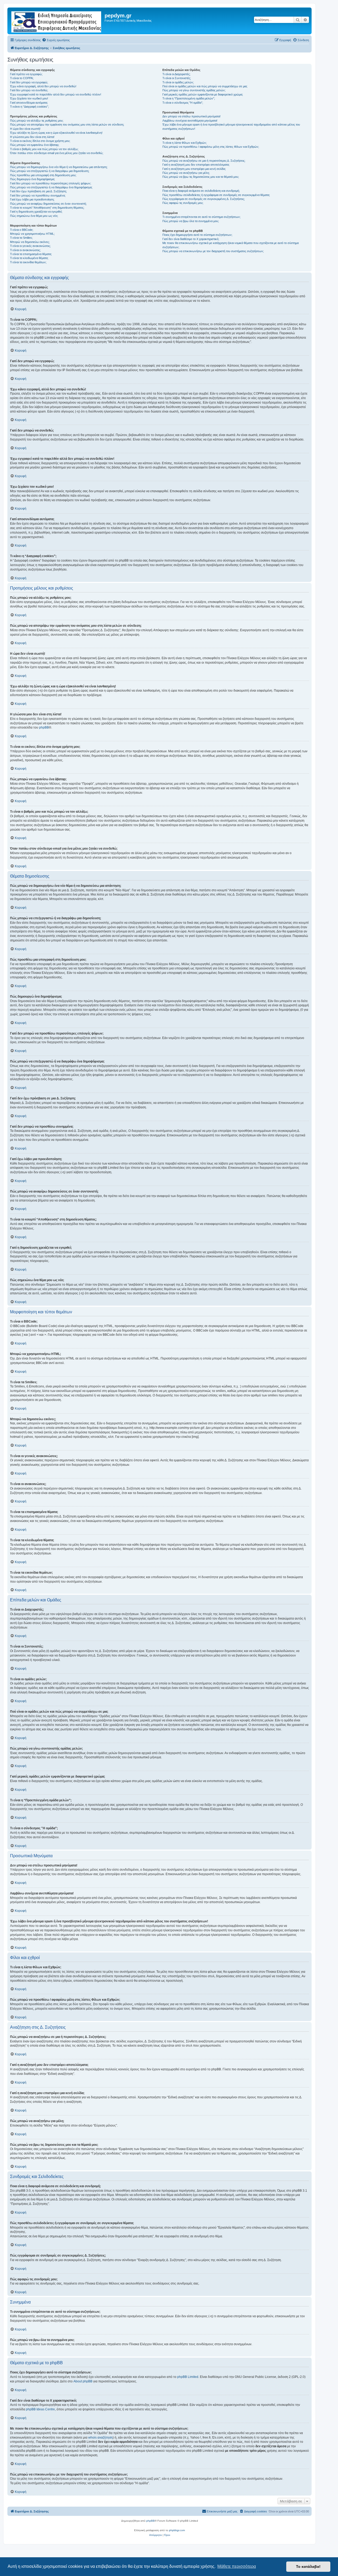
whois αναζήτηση (100, 2438)
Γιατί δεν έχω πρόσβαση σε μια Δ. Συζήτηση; (38, 191)
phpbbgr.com (177, 2530)
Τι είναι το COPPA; (22, 78)
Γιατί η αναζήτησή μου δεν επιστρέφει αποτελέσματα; (196, 165)
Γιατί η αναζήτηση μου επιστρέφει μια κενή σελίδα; (194, 169)
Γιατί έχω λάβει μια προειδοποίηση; (32, 199)
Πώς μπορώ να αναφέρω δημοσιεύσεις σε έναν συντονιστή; (48, 204)
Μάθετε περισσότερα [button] (237, 2566)
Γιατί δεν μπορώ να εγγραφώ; (29, 82)
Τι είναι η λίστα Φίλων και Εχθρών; (185, 143)
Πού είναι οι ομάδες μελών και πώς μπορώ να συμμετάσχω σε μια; (205, 86)
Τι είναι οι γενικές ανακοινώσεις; (30, 246)
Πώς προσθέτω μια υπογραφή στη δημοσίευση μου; (43, 175)
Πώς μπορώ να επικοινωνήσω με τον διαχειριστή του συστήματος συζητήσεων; (213, 251)
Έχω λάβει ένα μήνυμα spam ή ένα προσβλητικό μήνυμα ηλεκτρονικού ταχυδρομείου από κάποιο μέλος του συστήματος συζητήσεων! (231, 126)
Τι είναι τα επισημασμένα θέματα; (31, 254)
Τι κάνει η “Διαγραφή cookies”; (29, 107)
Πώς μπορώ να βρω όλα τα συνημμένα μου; (191, 221)
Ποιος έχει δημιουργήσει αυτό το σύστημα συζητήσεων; (197, 235)
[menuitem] (56, 40)
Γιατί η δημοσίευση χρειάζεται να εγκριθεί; (36, 212)
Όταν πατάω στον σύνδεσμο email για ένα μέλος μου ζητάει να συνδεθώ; (57, 153)
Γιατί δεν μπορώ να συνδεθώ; (29, 90)
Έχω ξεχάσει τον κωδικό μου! (29, 98)
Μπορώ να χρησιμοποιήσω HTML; (32, 234)
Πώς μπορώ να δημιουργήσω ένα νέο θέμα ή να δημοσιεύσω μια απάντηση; (59, 167)
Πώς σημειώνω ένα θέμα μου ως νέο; (34, 216)
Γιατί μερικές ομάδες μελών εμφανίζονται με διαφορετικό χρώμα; (203, 94)
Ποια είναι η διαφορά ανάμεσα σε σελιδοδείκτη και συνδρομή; (201, 191)
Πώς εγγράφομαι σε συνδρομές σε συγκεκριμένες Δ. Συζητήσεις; (204, 199)
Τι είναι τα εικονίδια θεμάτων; (28, 262)
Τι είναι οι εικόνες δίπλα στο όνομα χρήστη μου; (40, 141)
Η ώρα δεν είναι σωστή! (25, 129)
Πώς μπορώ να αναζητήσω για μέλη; (186, 173)
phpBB (44, 727)
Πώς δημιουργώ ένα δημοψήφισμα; (32, 179)
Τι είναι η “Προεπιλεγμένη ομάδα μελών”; (189, 98)
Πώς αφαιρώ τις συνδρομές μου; (183, 203)
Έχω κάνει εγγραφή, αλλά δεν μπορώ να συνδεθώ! (43, 86)
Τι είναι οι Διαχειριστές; (176, 74)
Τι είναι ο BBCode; (22, 230)
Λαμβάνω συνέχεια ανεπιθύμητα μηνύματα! (190, 121)
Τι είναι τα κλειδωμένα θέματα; (29, 258)
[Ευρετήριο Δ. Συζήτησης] (57, 21)
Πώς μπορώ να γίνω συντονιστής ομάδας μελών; (194, 90)
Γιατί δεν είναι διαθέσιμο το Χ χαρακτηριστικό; (191, 239)
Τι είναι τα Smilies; (21, 238)
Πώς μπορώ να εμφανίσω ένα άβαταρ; (35, 145)
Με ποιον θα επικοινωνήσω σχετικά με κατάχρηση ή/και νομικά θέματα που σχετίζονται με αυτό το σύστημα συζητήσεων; (231, 245)
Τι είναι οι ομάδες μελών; (178, 82)
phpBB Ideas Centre (40, 2409)
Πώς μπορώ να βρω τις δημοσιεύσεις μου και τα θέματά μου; (201, 177)
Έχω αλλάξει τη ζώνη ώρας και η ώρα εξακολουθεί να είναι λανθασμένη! (56, 133)
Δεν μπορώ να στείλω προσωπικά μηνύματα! (191, 116)
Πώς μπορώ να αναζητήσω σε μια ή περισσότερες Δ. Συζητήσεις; (204, 161)
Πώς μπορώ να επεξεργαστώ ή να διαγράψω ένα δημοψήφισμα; (51, 187)
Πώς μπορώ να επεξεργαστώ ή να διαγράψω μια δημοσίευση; (50, 171)
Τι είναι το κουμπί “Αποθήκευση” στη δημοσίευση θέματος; (47, 208)
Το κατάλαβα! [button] (308, 2567)
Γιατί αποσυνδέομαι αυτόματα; (29, 103)
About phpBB (83, 2381)
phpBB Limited (188, 2377)
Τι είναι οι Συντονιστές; (177, 78)
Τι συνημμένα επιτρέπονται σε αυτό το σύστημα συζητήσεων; (201, 217)
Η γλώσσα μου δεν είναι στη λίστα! (32, 137)
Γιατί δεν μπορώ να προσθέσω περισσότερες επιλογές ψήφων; (51, 183)
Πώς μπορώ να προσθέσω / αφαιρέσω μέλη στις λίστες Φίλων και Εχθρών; (211, 147)
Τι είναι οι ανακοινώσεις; (25, 250)
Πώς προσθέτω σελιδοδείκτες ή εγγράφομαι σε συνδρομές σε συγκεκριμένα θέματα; (216, 195)
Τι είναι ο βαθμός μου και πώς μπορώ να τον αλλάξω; (44, 149)
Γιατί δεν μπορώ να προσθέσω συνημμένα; (38, 195)
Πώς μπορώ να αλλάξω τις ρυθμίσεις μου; (37, 121)
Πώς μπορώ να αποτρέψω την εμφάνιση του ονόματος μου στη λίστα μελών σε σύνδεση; (67, 125)
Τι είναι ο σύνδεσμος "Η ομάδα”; (183, 103)
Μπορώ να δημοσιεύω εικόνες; (30, 242)
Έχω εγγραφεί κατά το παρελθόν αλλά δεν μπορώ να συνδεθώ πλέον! (56, 94)
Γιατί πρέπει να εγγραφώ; (26, 74)
